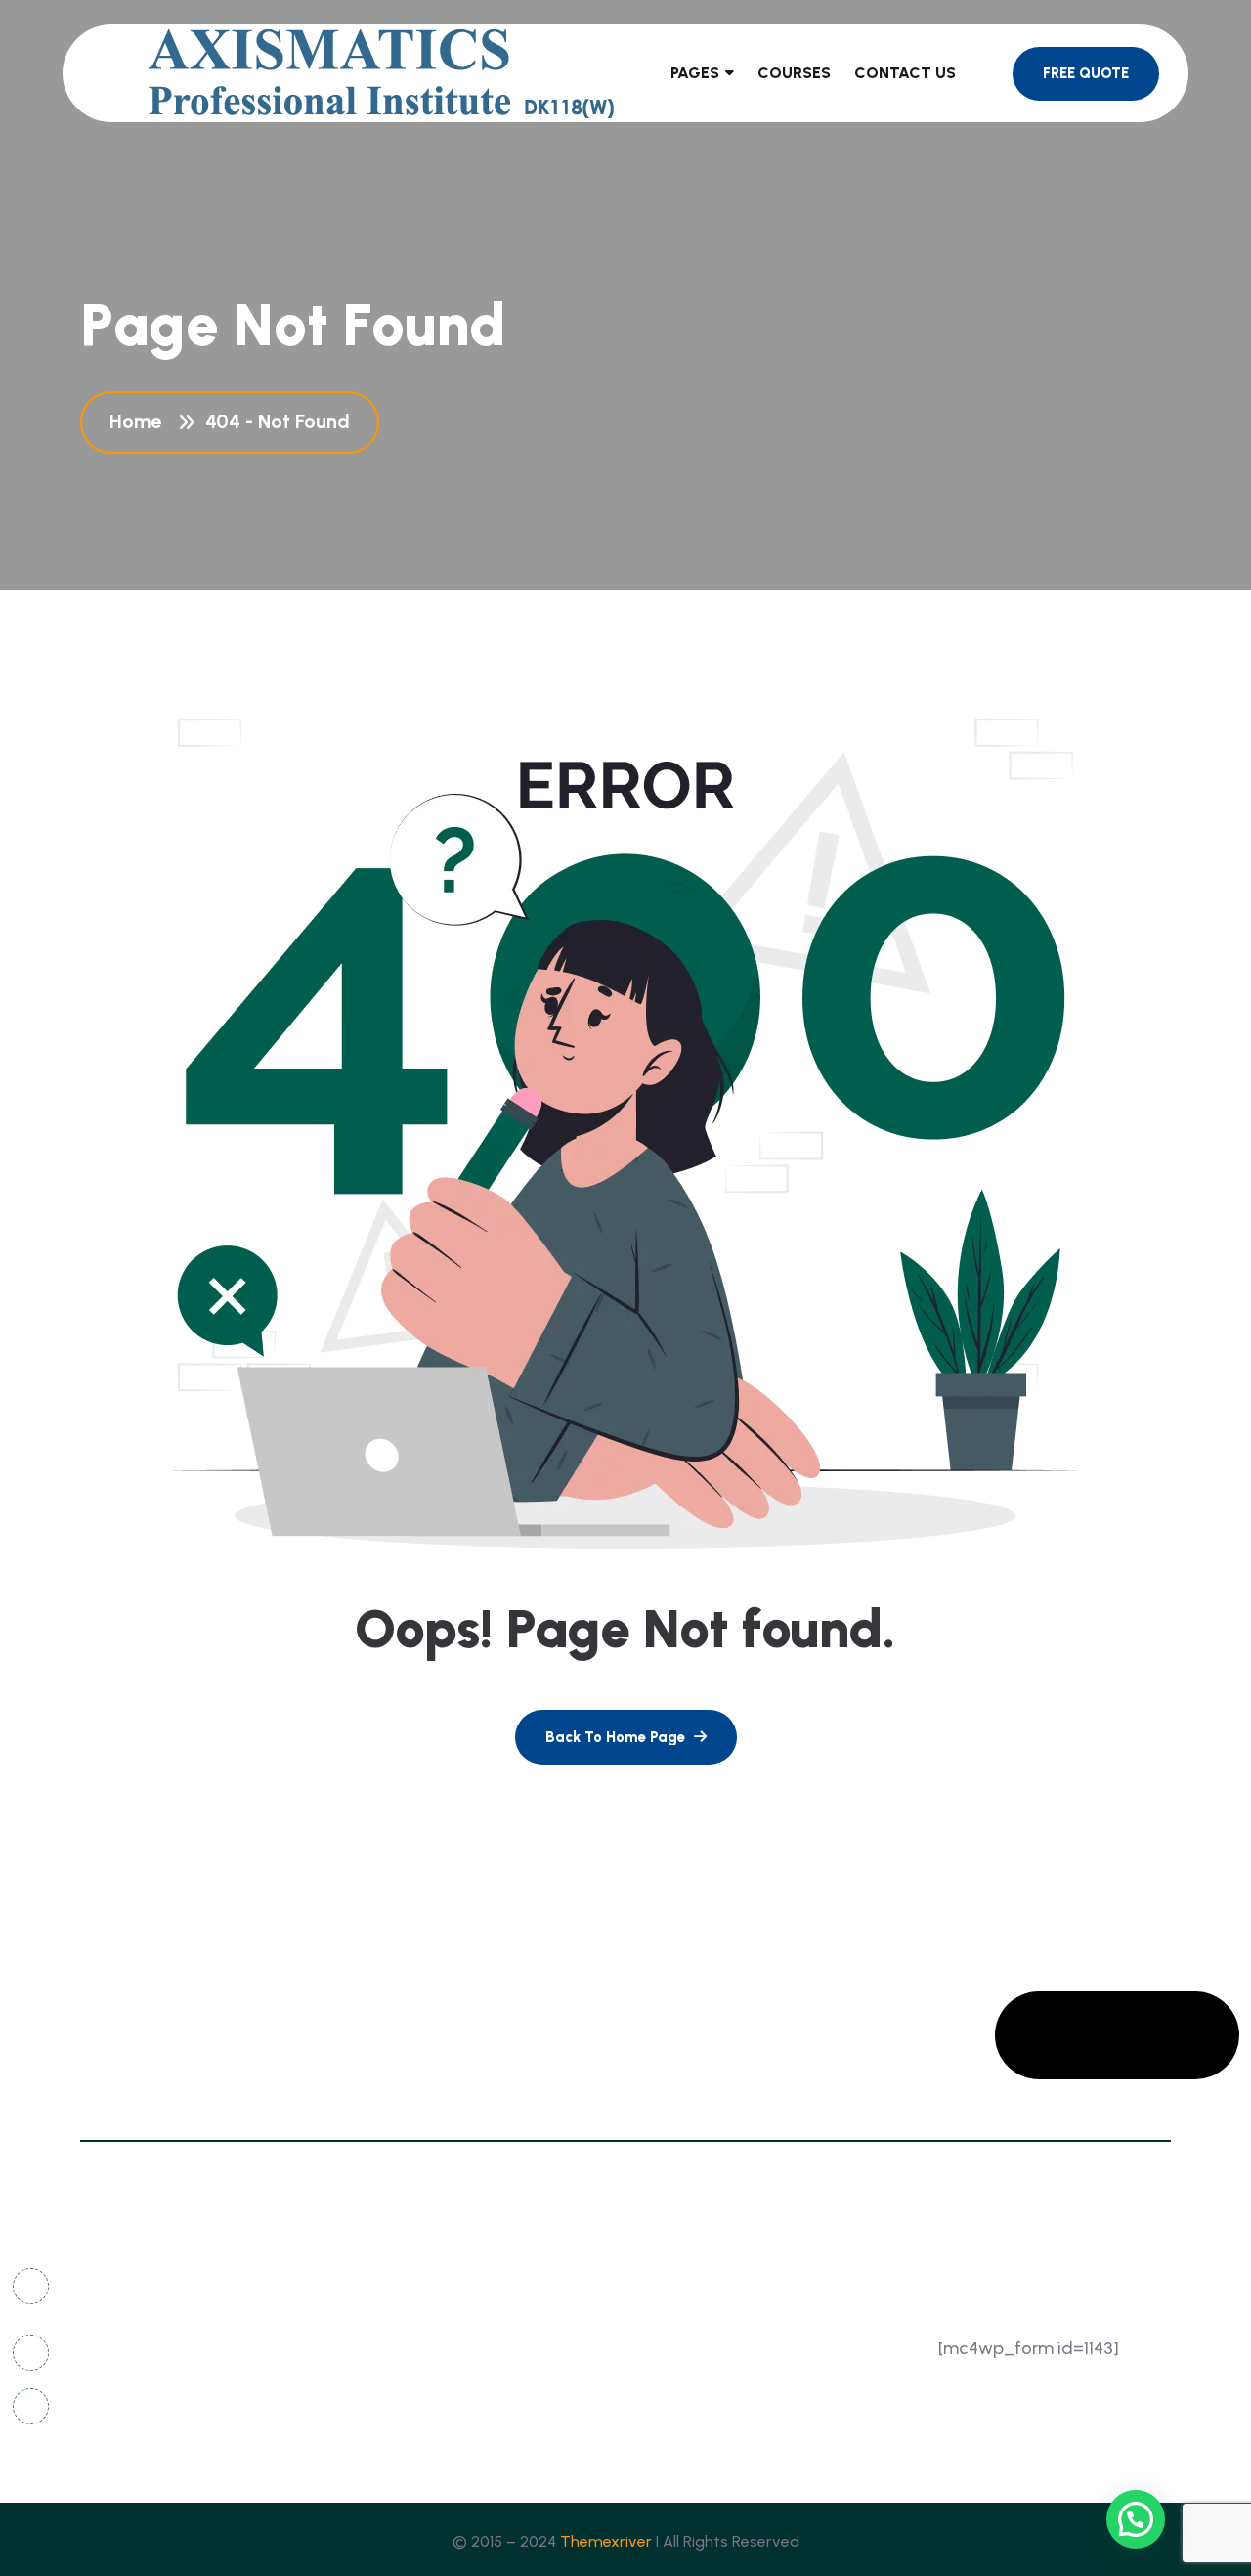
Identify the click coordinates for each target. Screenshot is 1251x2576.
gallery (672, 2284)
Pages (695, 73)
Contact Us (905, 73)
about (448, 2393)
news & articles (483, 2320)
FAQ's (665, 2320)
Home (140, 421)
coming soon (475, 2357)
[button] (1136, 2519)
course (671, 2393)
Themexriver (606, 2541)
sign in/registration (717, 2357)
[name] (626, 1737)
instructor (462, 2429)
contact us (467, 2284)
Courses (794, 73)
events (669, 2429)
